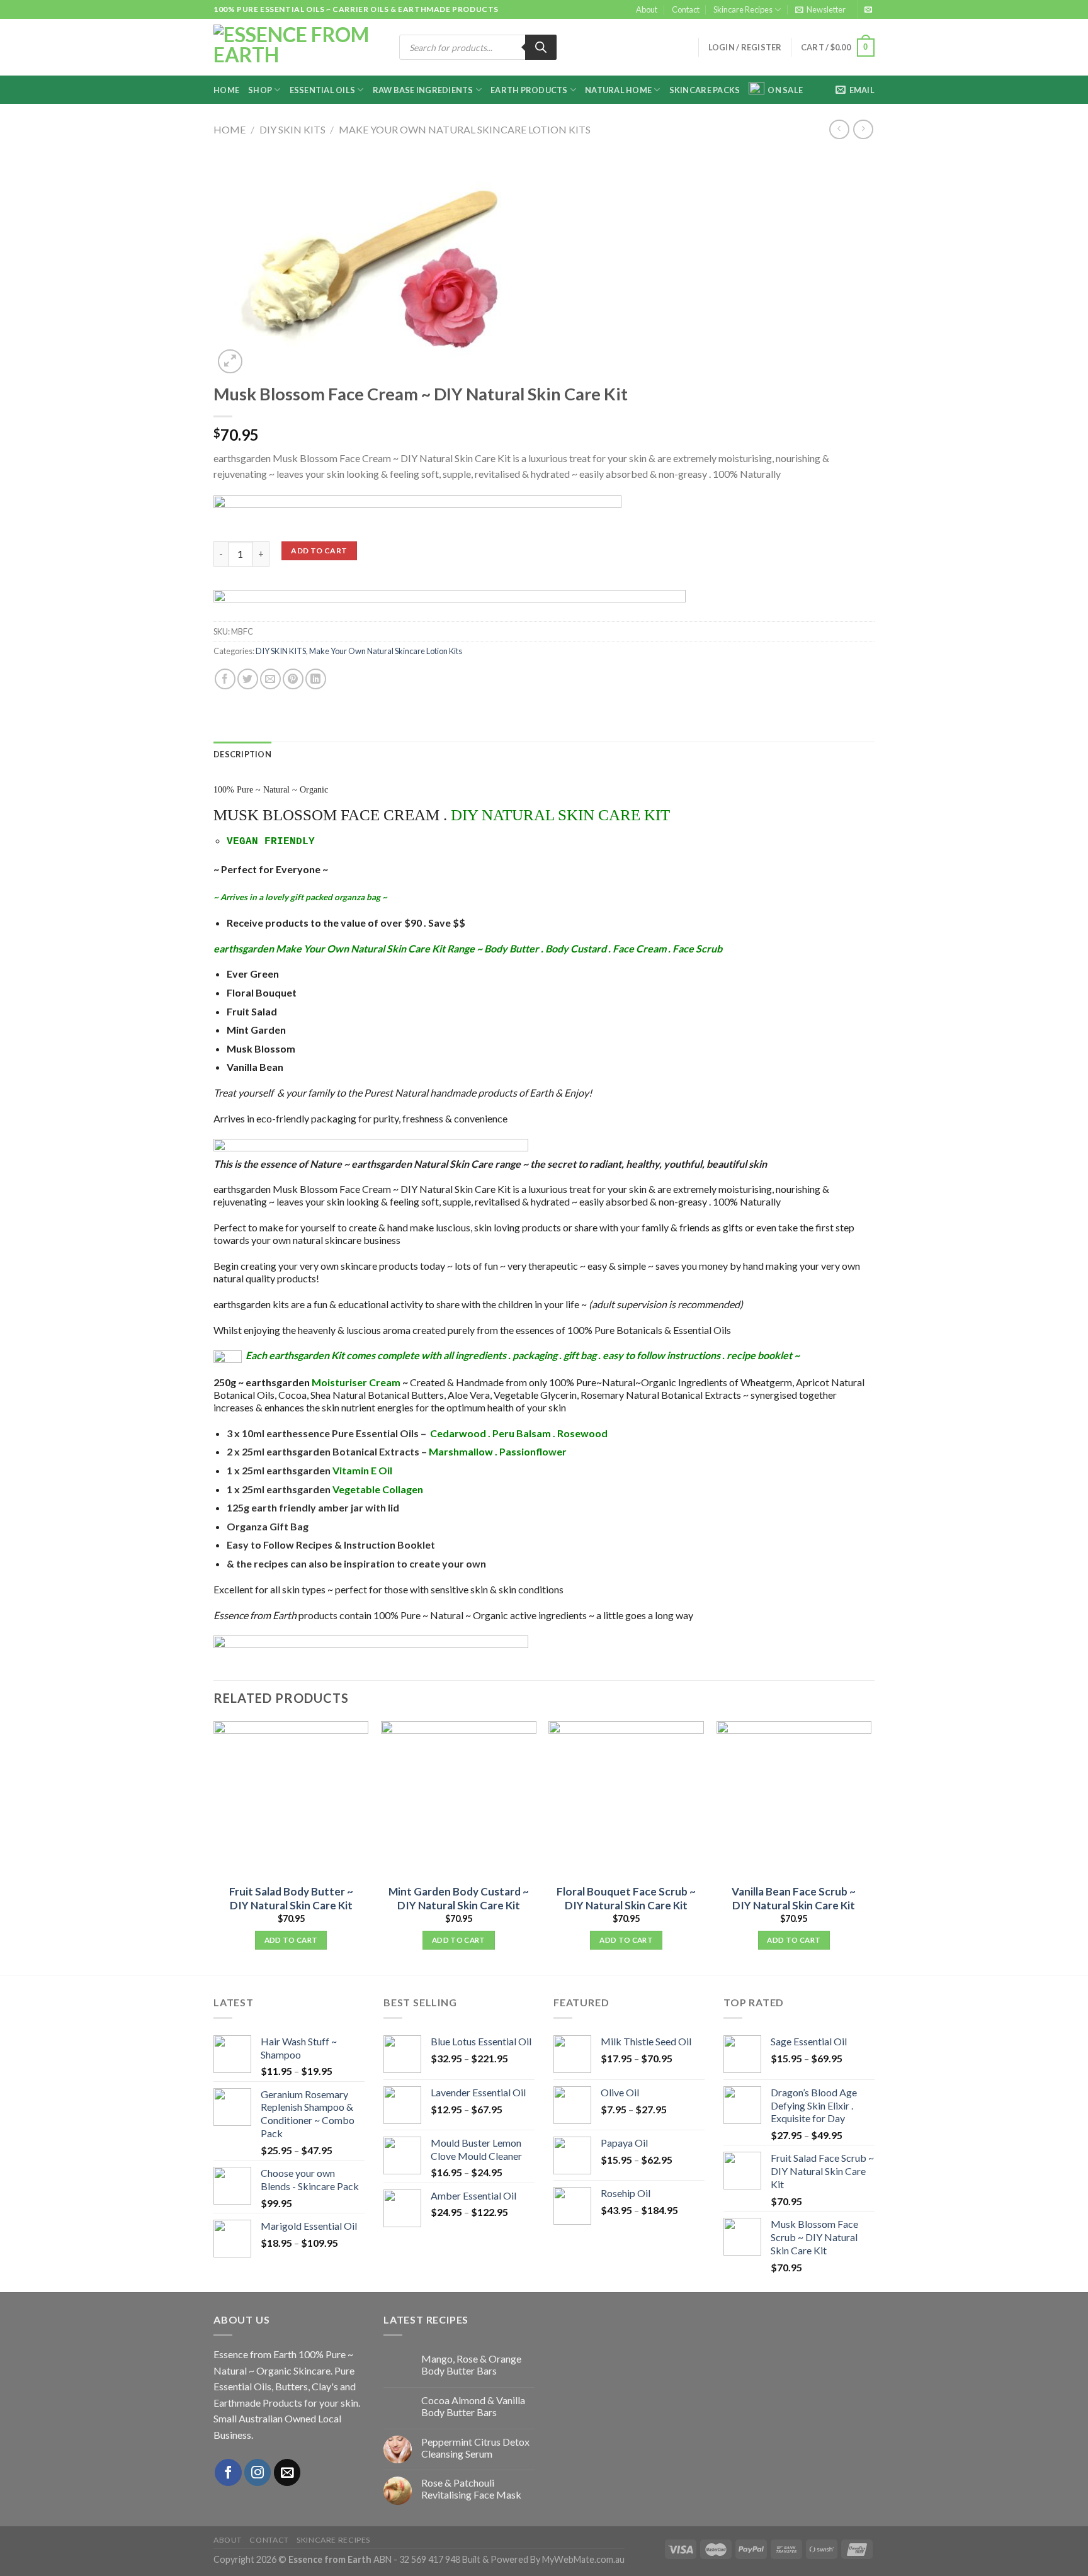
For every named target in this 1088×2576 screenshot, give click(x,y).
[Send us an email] (868, 10)
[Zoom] (230, 362)
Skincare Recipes (743, 9)
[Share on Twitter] (248, 679)
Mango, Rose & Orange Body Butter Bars (471, 2364)
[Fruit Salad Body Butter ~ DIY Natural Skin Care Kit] (291, 1799)
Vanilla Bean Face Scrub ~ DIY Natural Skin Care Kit (794, 1898)
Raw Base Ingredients (423, 90)
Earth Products (529, 90)
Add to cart (319, 551)
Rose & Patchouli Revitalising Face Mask (471, 2488)
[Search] (541, 47)
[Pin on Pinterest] (293, 679)
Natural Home (618, 90)
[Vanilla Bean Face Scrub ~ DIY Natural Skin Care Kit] (794, 1799)
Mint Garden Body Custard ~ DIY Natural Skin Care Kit (459, 1898)
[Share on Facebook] (225, 679)
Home (226, 90)
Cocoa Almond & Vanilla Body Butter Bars (473, 2406)
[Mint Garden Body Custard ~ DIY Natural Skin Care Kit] (459, 1799)
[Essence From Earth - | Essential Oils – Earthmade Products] (297, 48)
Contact (686, 9)
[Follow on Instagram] (258, 2472)
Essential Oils (323, 90)
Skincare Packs (705, 90)
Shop (260, 90)
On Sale (785, 90)
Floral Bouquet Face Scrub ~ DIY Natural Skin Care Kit (626, 1898)
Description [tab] (242, 754)
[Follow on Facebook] (228, 2472)
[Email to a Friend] (270, 679)
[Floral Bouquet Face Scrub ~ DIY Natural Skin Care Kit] (626, 1799)
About (647, 9)
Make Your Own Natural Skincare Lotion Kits (465, 129)
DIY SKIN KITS (292, 129)
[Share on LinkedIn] (316, 679)
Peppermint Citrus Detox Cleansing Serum (475, 2448)
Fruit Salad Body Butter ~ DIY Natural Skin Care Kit (291, 1898)
